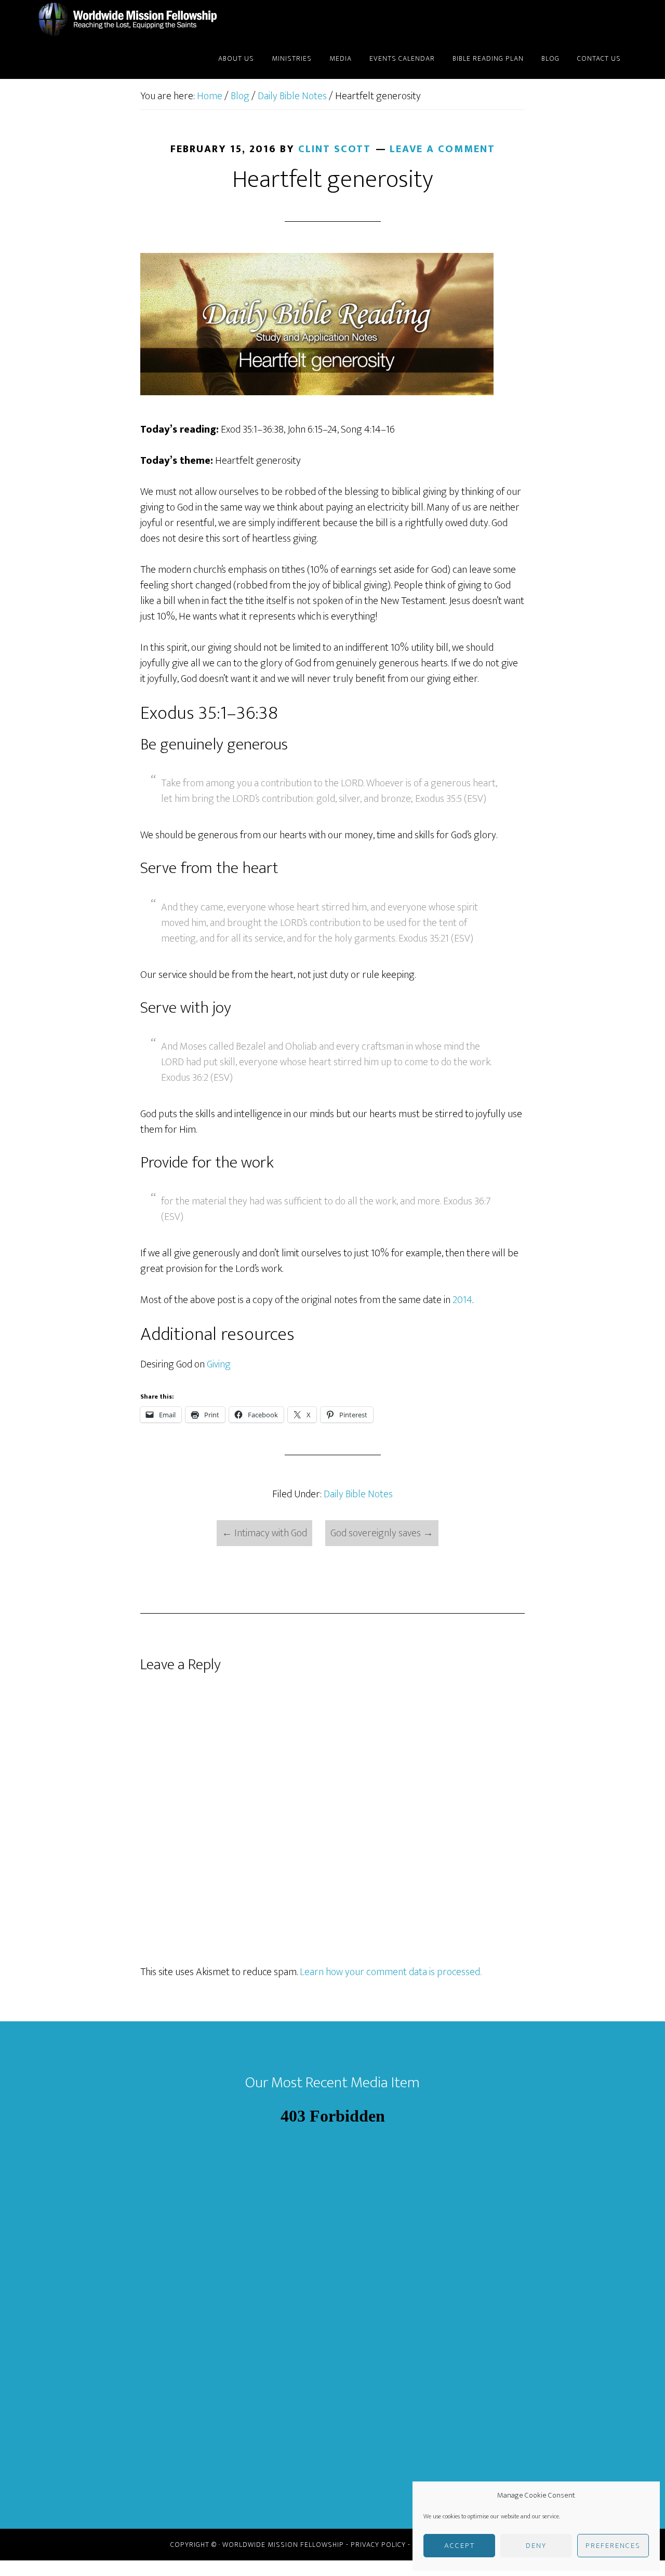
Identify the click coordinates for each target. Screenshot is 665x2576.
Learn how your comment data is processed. (390, 1972)
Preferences (613, 2546)
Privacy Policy (378, 2545)
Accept (460, 2546)
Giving (219, 1364)
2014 (462, 1300)
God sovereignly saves (382, 1533)
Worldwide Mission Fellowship (130, 20)
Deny (536, 2546)
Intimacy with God (264, 1533)
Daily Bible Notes (358, 1494)
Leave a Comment (442, 149)
